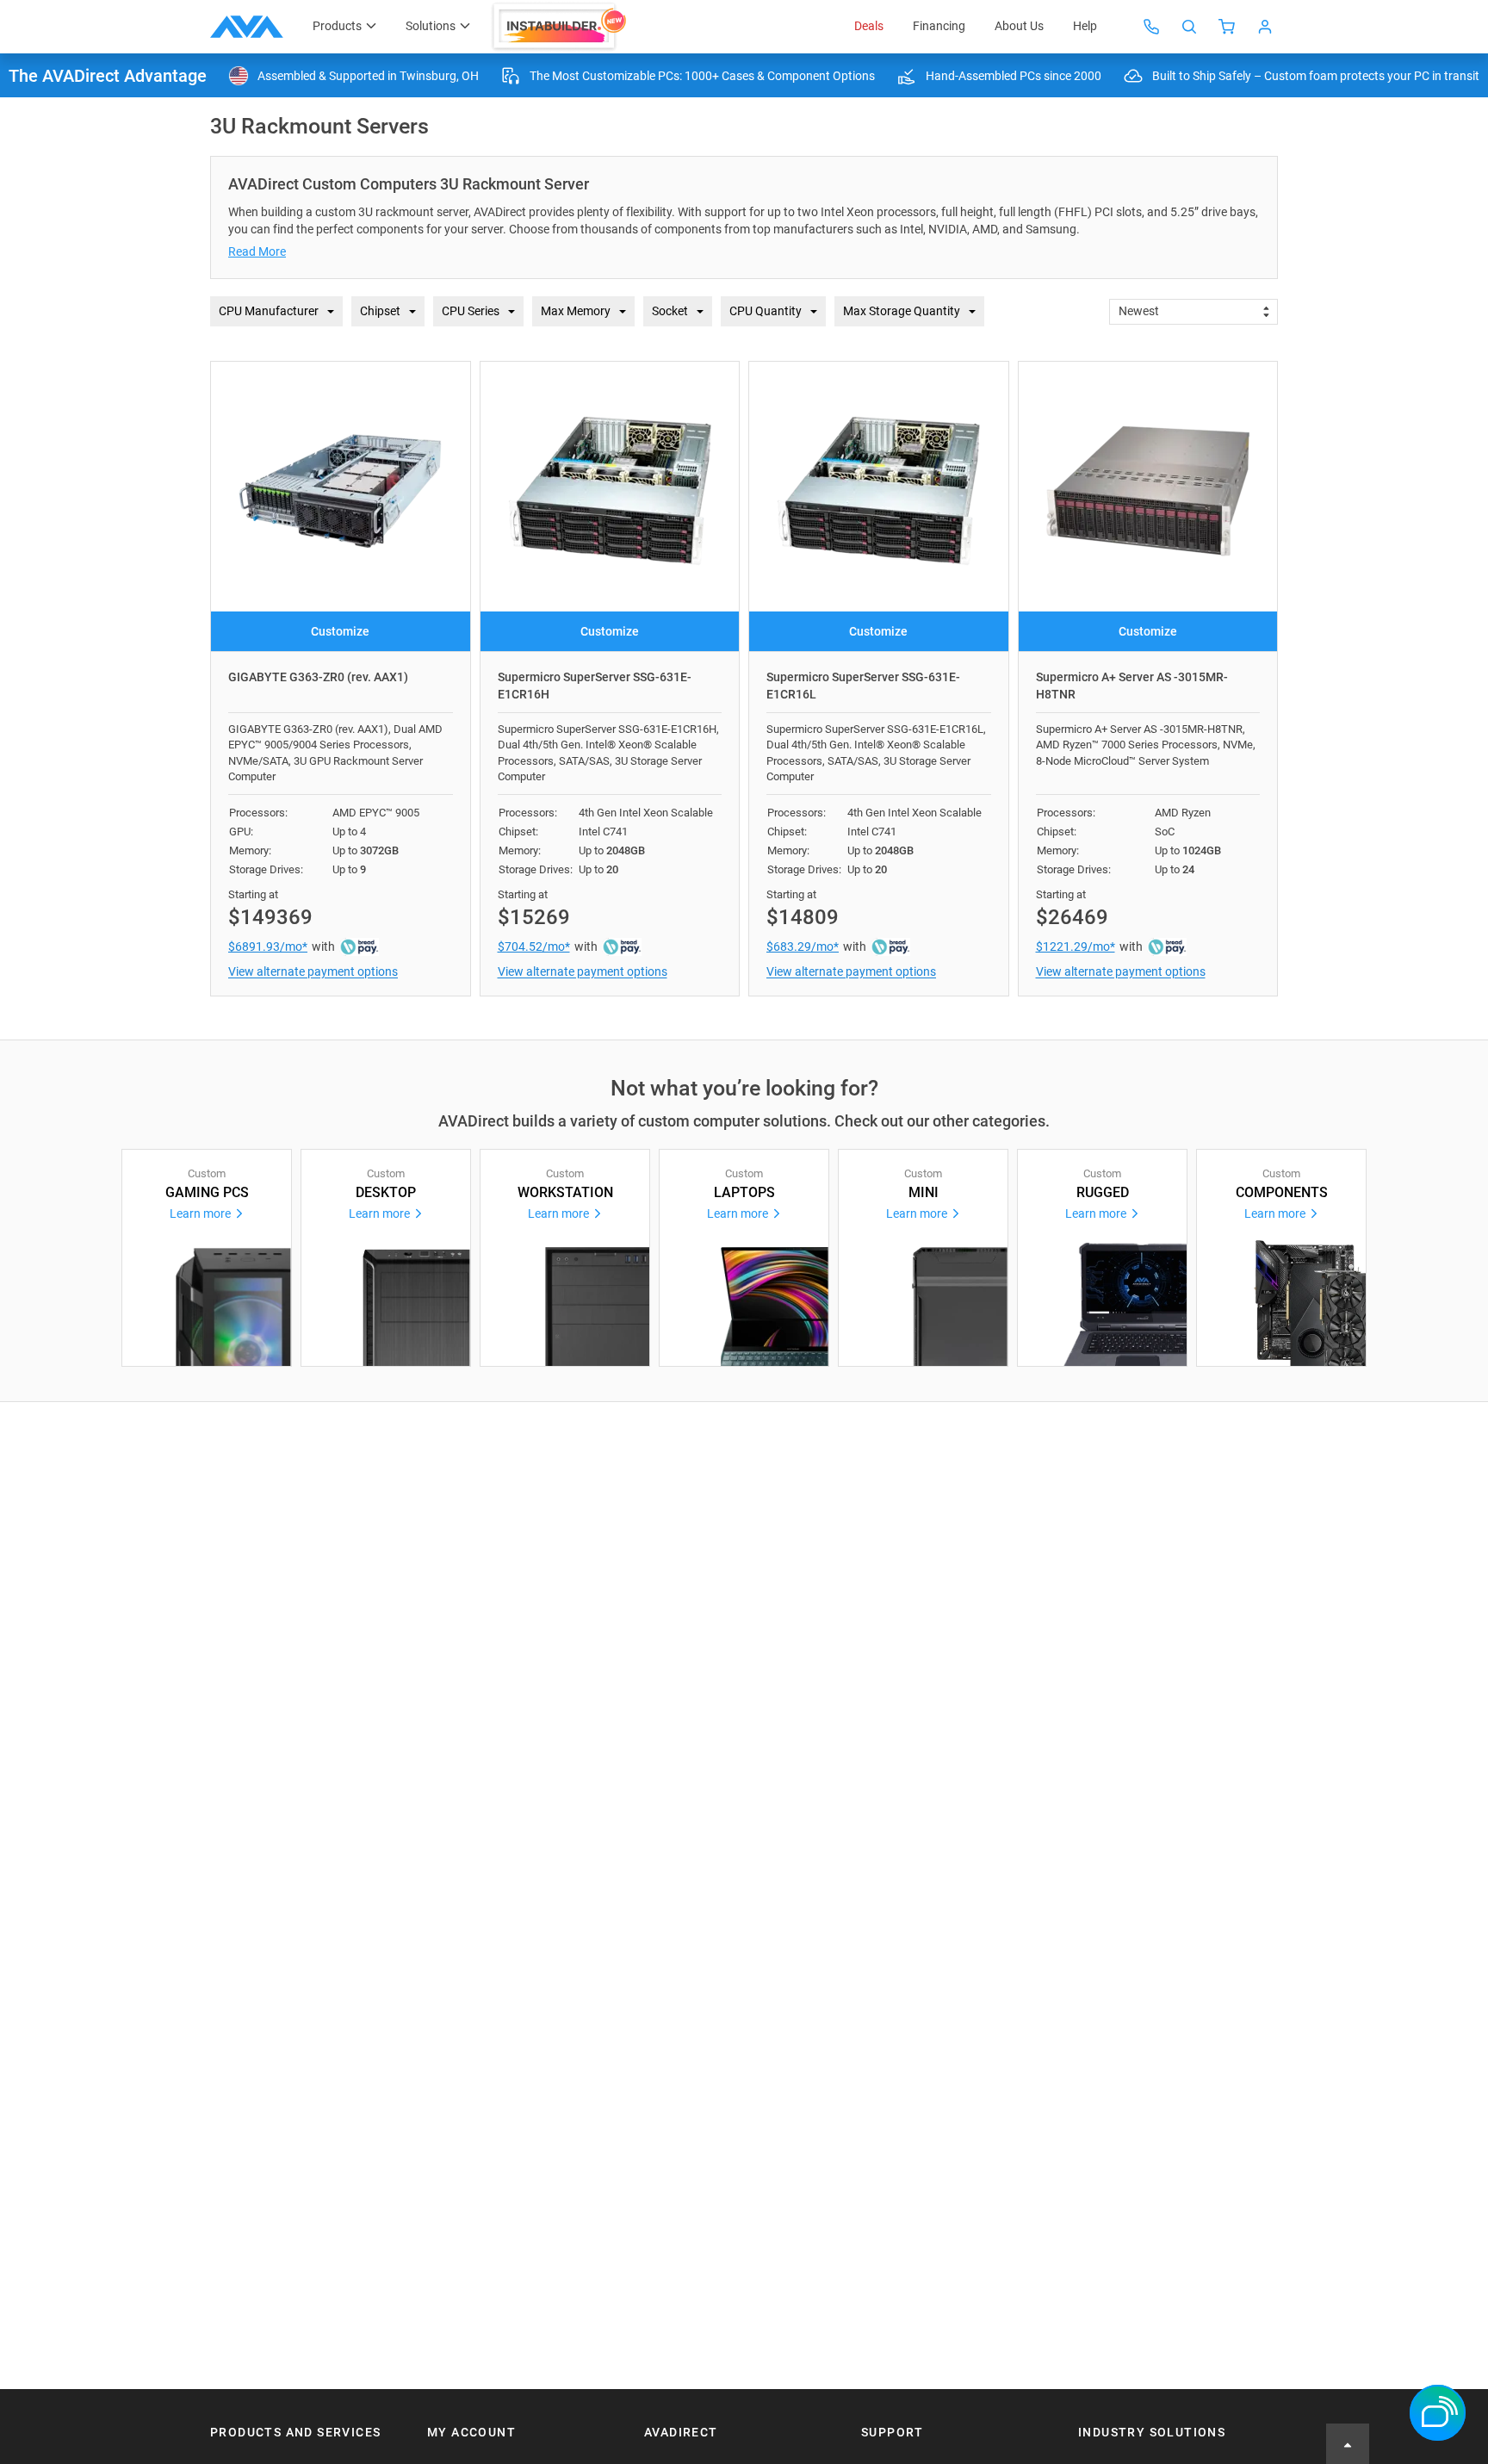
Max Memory (576, 311)
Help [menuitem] (1085, 26)
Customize (340, 631)
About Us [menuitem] (1019, 26)
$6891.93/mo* (268, 946)
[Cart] (1227, 27)
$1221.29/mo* (1076, 946)
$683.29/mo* (803, 946)
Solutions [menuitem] (431, 26)
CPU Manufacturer (269, 311)
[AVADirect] (247, 27)
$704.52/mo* (534, 946)
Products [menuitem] (337, 26)
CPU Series (471, 311)
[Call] (1151, 27)
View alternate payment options (313, 971)
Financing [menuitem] (939, 26)
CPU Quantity (766, 311)
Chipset (380, 311)
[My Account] (1265, 27)
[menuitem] (561, 27)
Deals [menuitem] (869, 26)
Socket (670, 311)
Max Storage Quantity (902, 311)
